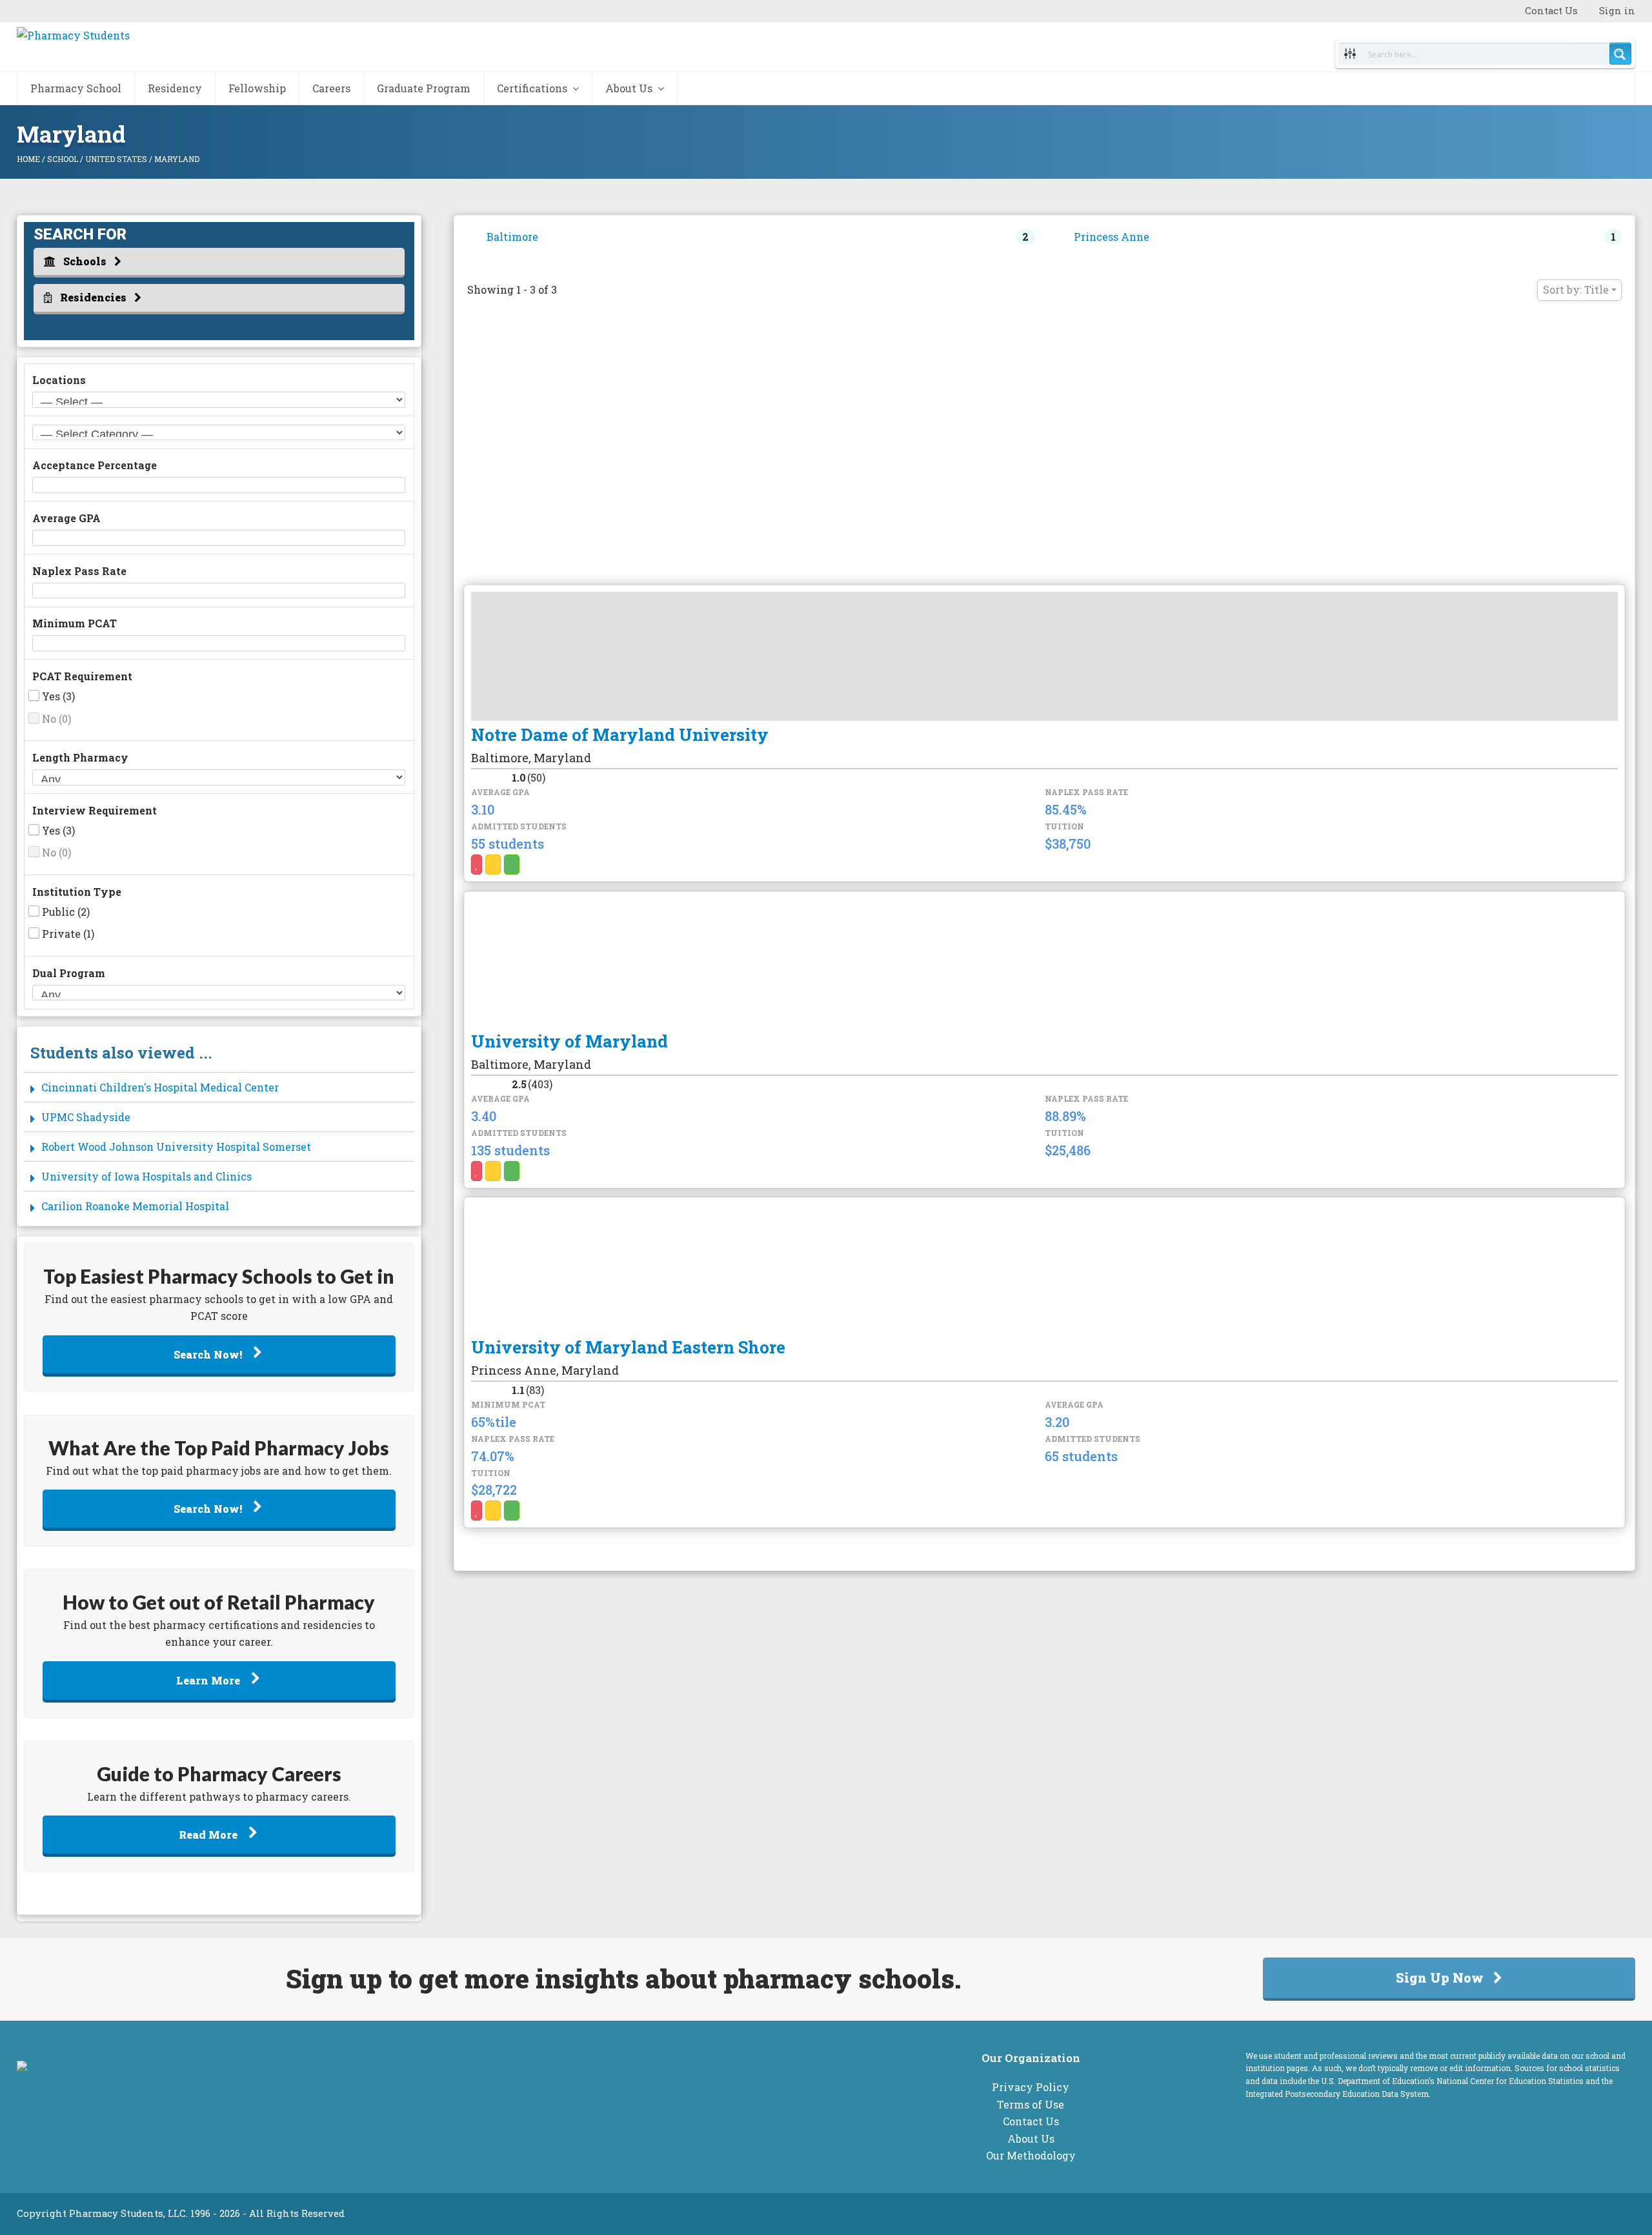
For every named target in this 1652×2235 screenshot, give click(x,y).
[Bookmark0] (477, 865)
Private (68, 934)
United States (116, 159)
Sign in (1617, 11)
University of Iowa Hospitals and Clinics (146, 1176)
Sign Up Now (1440, 1977)
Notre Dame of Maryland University (620, 734)
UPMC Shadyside (86, 1117)
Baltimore (512, 237)
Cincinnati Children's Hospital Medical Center (160, 1087)
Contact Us (1551, 11)
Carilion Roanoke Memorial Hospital (135, 1206)
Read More (209, 1835)
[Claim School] (493, 865)
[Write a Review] (512, 865)
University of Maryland (569, 1041)
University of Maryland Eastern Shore (628, 1347)
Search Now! (209, 1354)
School (63, 159)
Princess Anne (1112, 237)
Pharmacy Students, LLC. (128, 2213)
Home (28, 159)
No (56, 719)
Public (66, 912)
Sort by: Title (1576, 289)
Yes (58, 696)
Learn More (209, 1680)
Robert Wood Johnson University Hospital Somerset (176, 1147)
